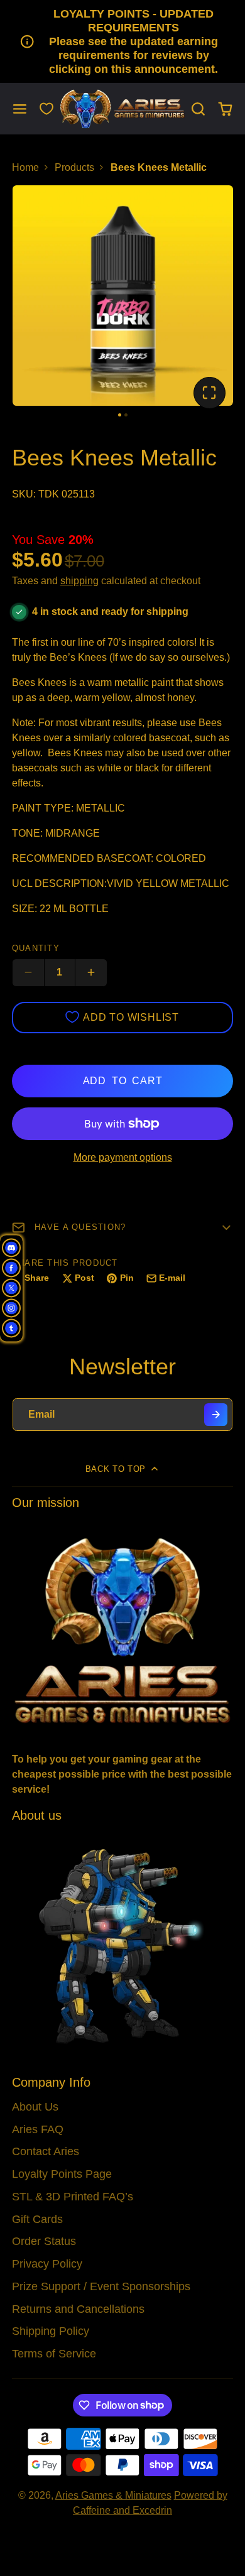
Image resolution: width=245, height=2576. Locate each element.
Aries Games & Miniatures (113, 2495)
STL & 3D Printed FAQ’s (73, 2197)
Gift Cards (37, 2219)
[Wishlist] (46, 109)
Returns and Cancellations (78, 2309)
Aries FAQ (38, 2129)
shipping (79, 581)
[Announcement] (122, 41)
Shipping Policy (51, 2331)
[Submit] (216, 1415)
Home (25, 167)
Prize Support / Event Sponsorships (101, 2286)
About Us (35, 2107)
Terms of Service (54, 2354)
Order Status (44, 2241)
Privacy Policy (47, 2264)
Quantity (36, 948)
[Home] (122, 109)
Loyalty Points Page (62, 2174)
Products (74, 167)
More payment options (123, 1157)
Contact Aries (46, 2151)
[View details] (123, 1630)
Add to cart (123, 1081)
